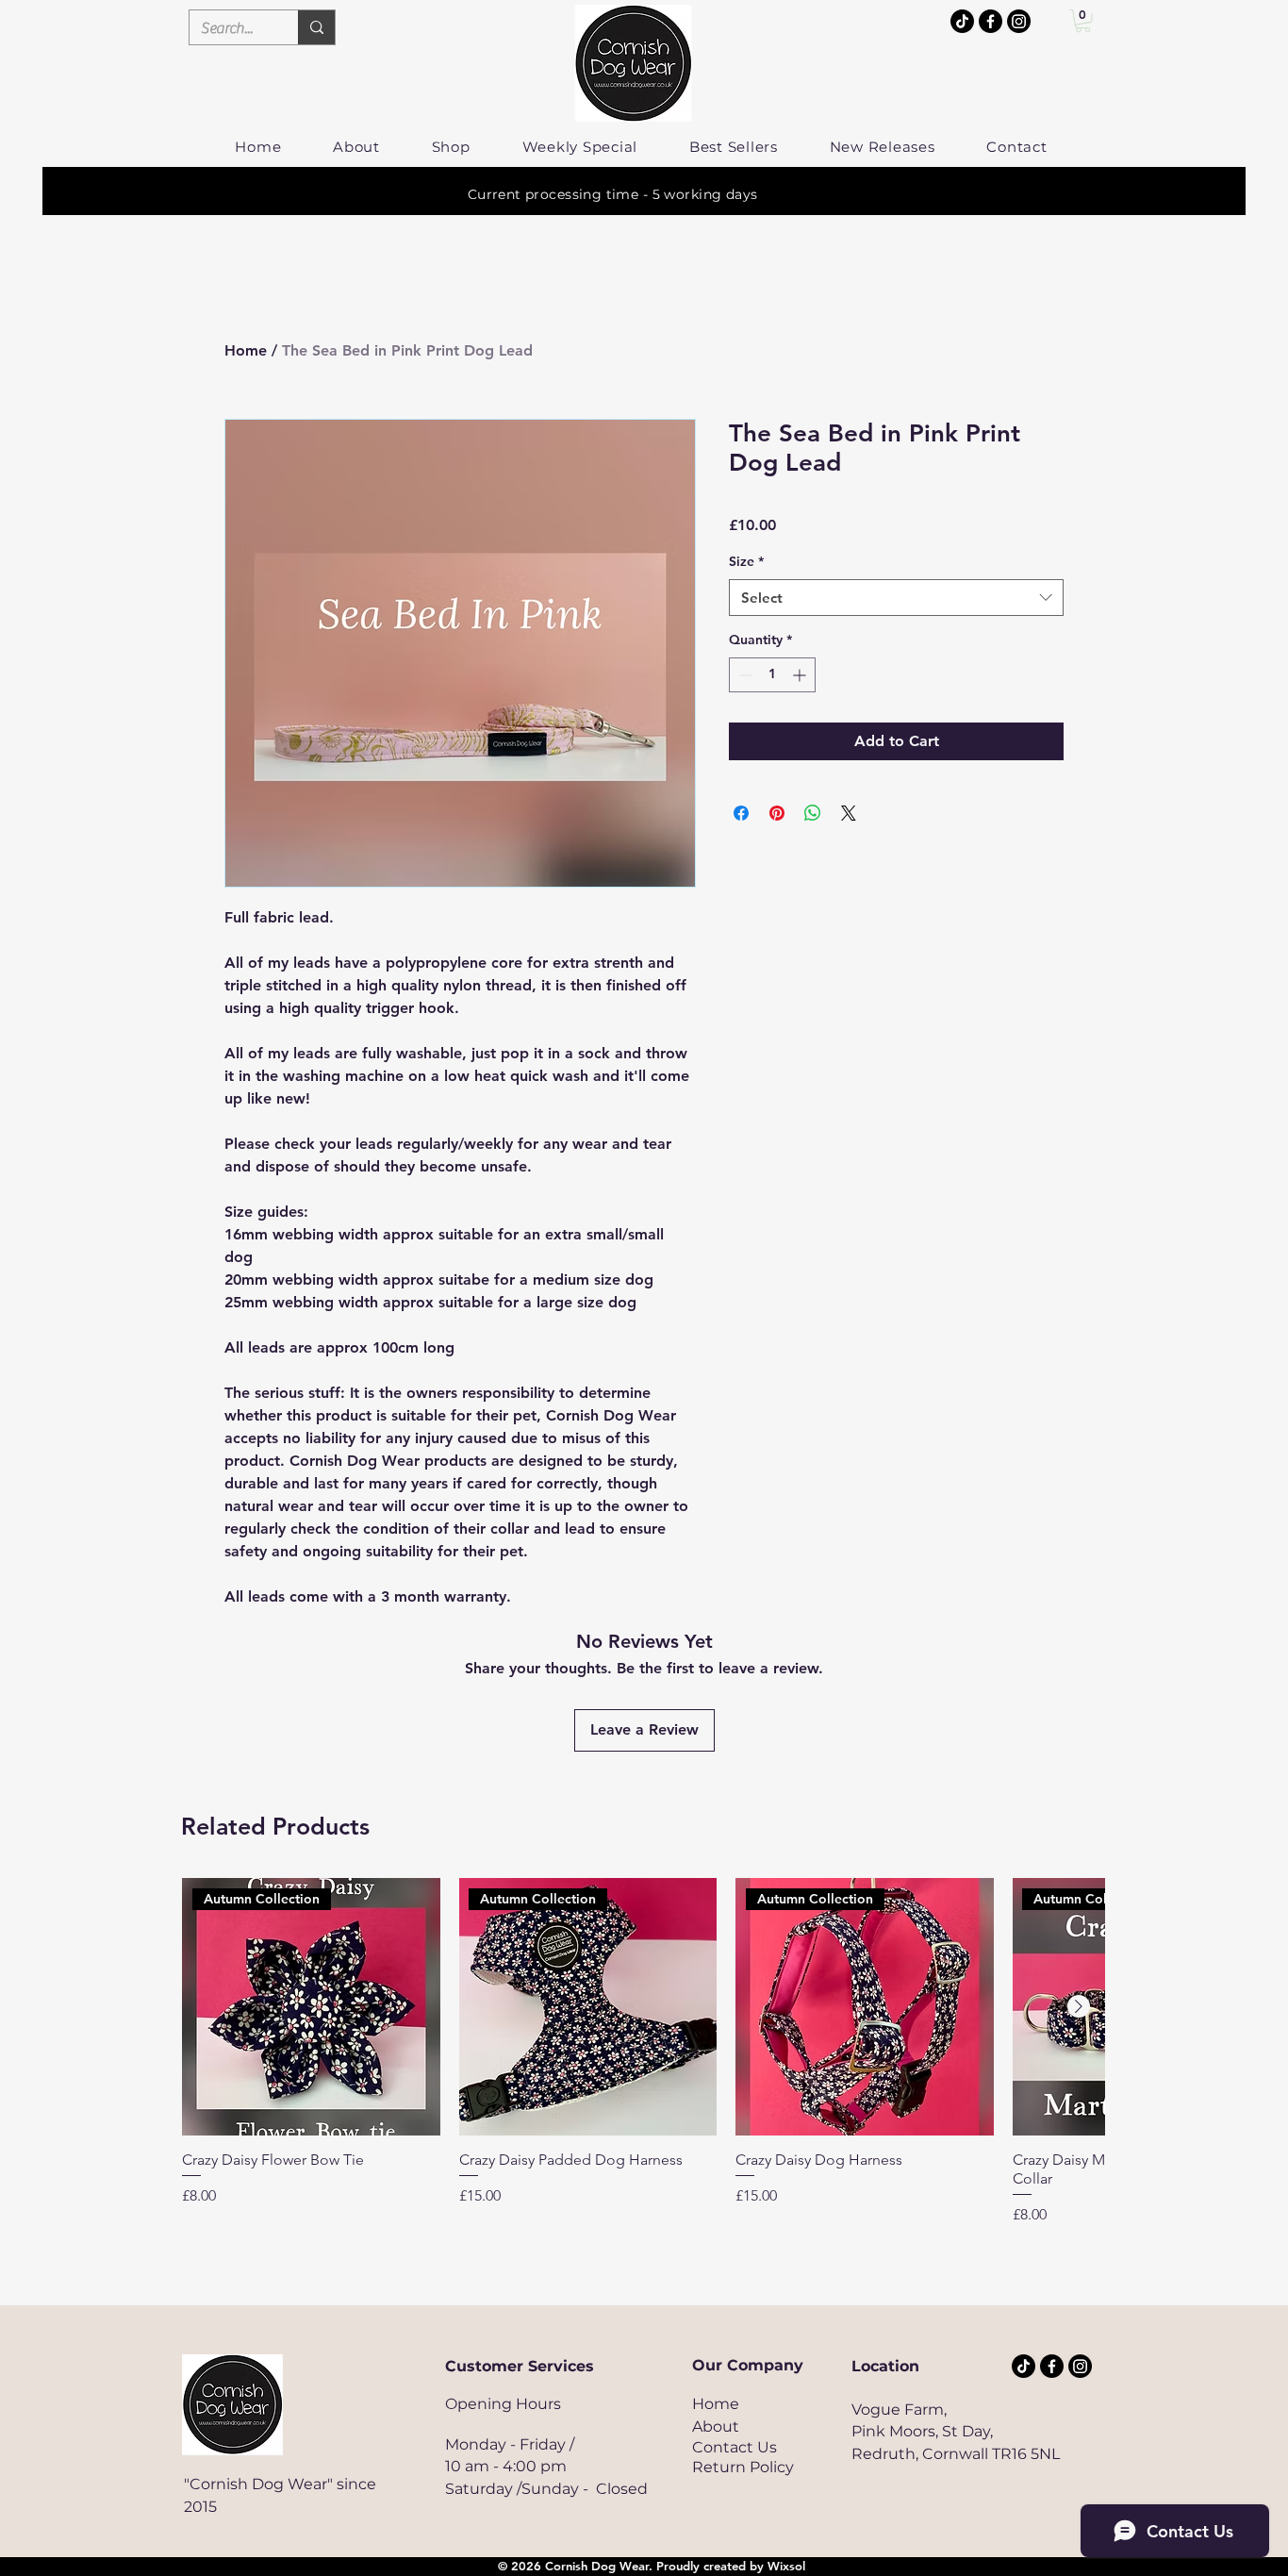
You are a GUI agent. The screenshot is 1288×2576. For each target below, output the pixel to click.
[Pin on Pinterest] (777, 813)
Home (246, 350)
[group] (643, 2052)
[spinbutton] (772, 675)
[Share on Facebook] (741, 813)
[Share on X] (849, 813)
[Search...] (316, 27)
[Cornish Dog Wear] (1019, 21)
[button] (1083, 21)
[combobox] (896, 598)
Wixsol (786, 2566)
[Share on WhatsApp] (813, 813)
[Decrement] (743, 675)
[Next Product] (1079, 2006)
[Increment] (801, 675)
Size (746, 561)
